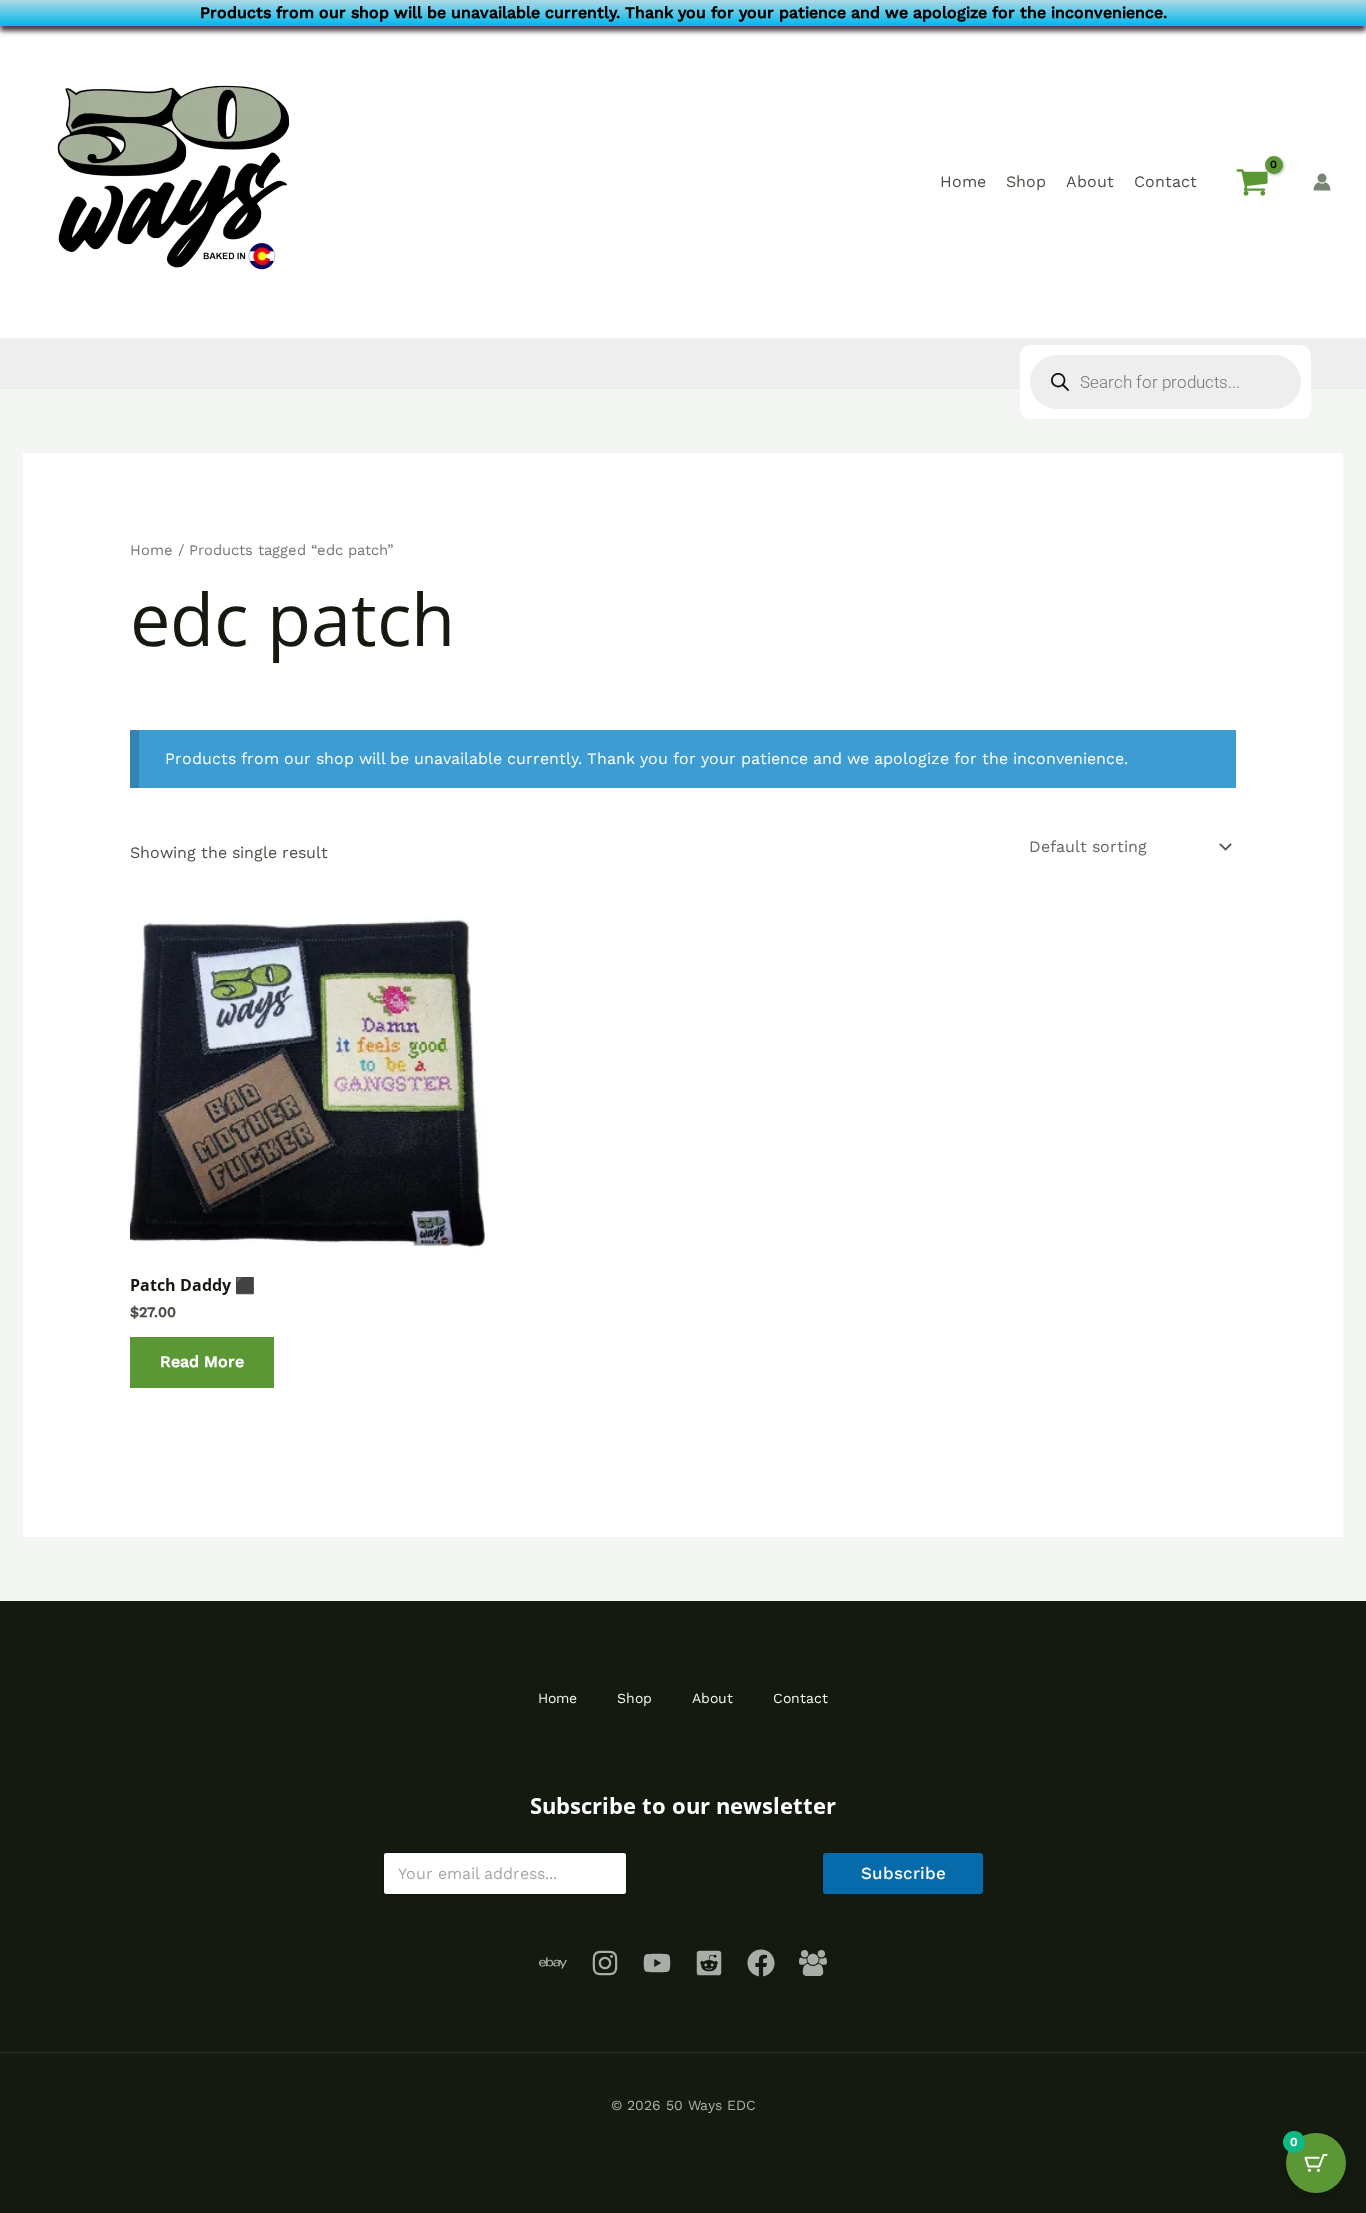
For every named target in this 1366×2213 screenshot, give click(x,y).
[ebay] (553, 1963)
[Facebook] (761, 1963)
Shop (1026, 181)
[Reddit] (709, 1963)
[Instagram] (605, 1963)
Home (963, 181)
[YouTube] (657, 1963)
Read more (202, 1361)
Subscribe (903, 1873)
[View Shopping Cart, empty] (1252, 182)
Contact (1165, 181)
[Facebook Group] (813, 1963)
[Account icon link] (1322, 182)
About (1090, 181)
